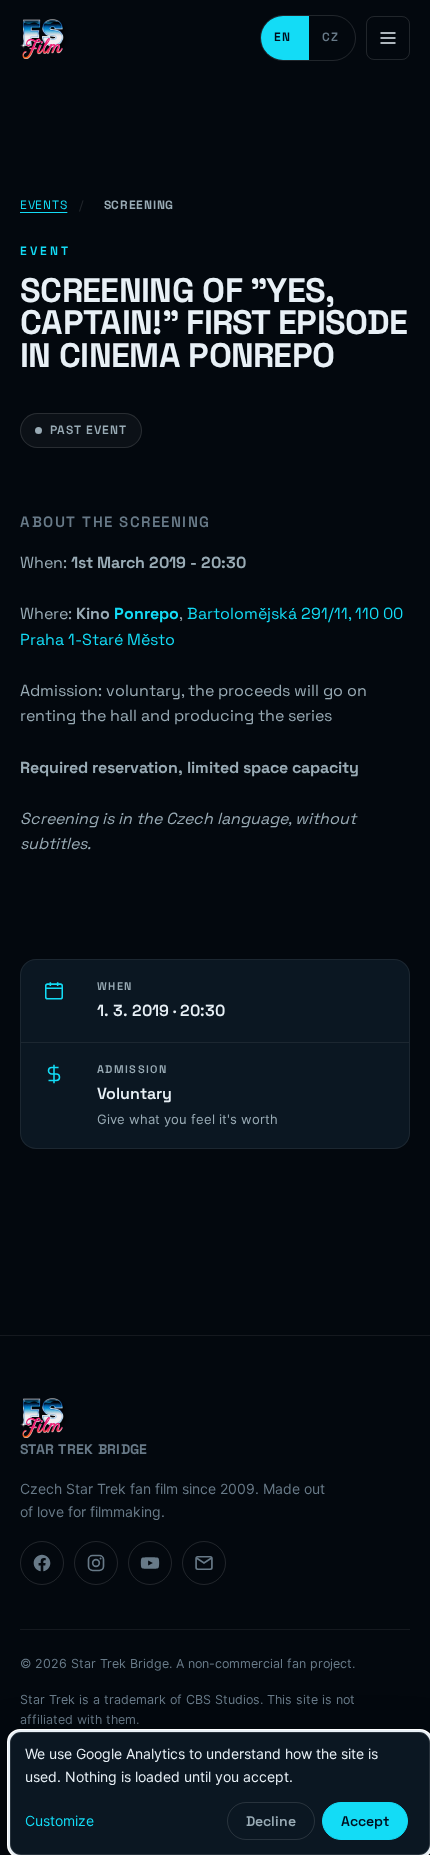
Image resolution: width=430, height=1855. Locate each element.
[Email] (204, 1563)
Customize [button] (59, 1820)
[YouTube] (150, 1563)
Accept (365, 1821)
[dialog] (220, 1793)
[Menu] (388, 38)
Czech (332, 38)
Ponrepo (146, 613)
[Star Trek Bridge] (45, 38)
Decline (271, 1821)
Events (43, 205)
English (285, 38)
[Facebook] (42, 1563)
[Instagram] (96, 1563)
